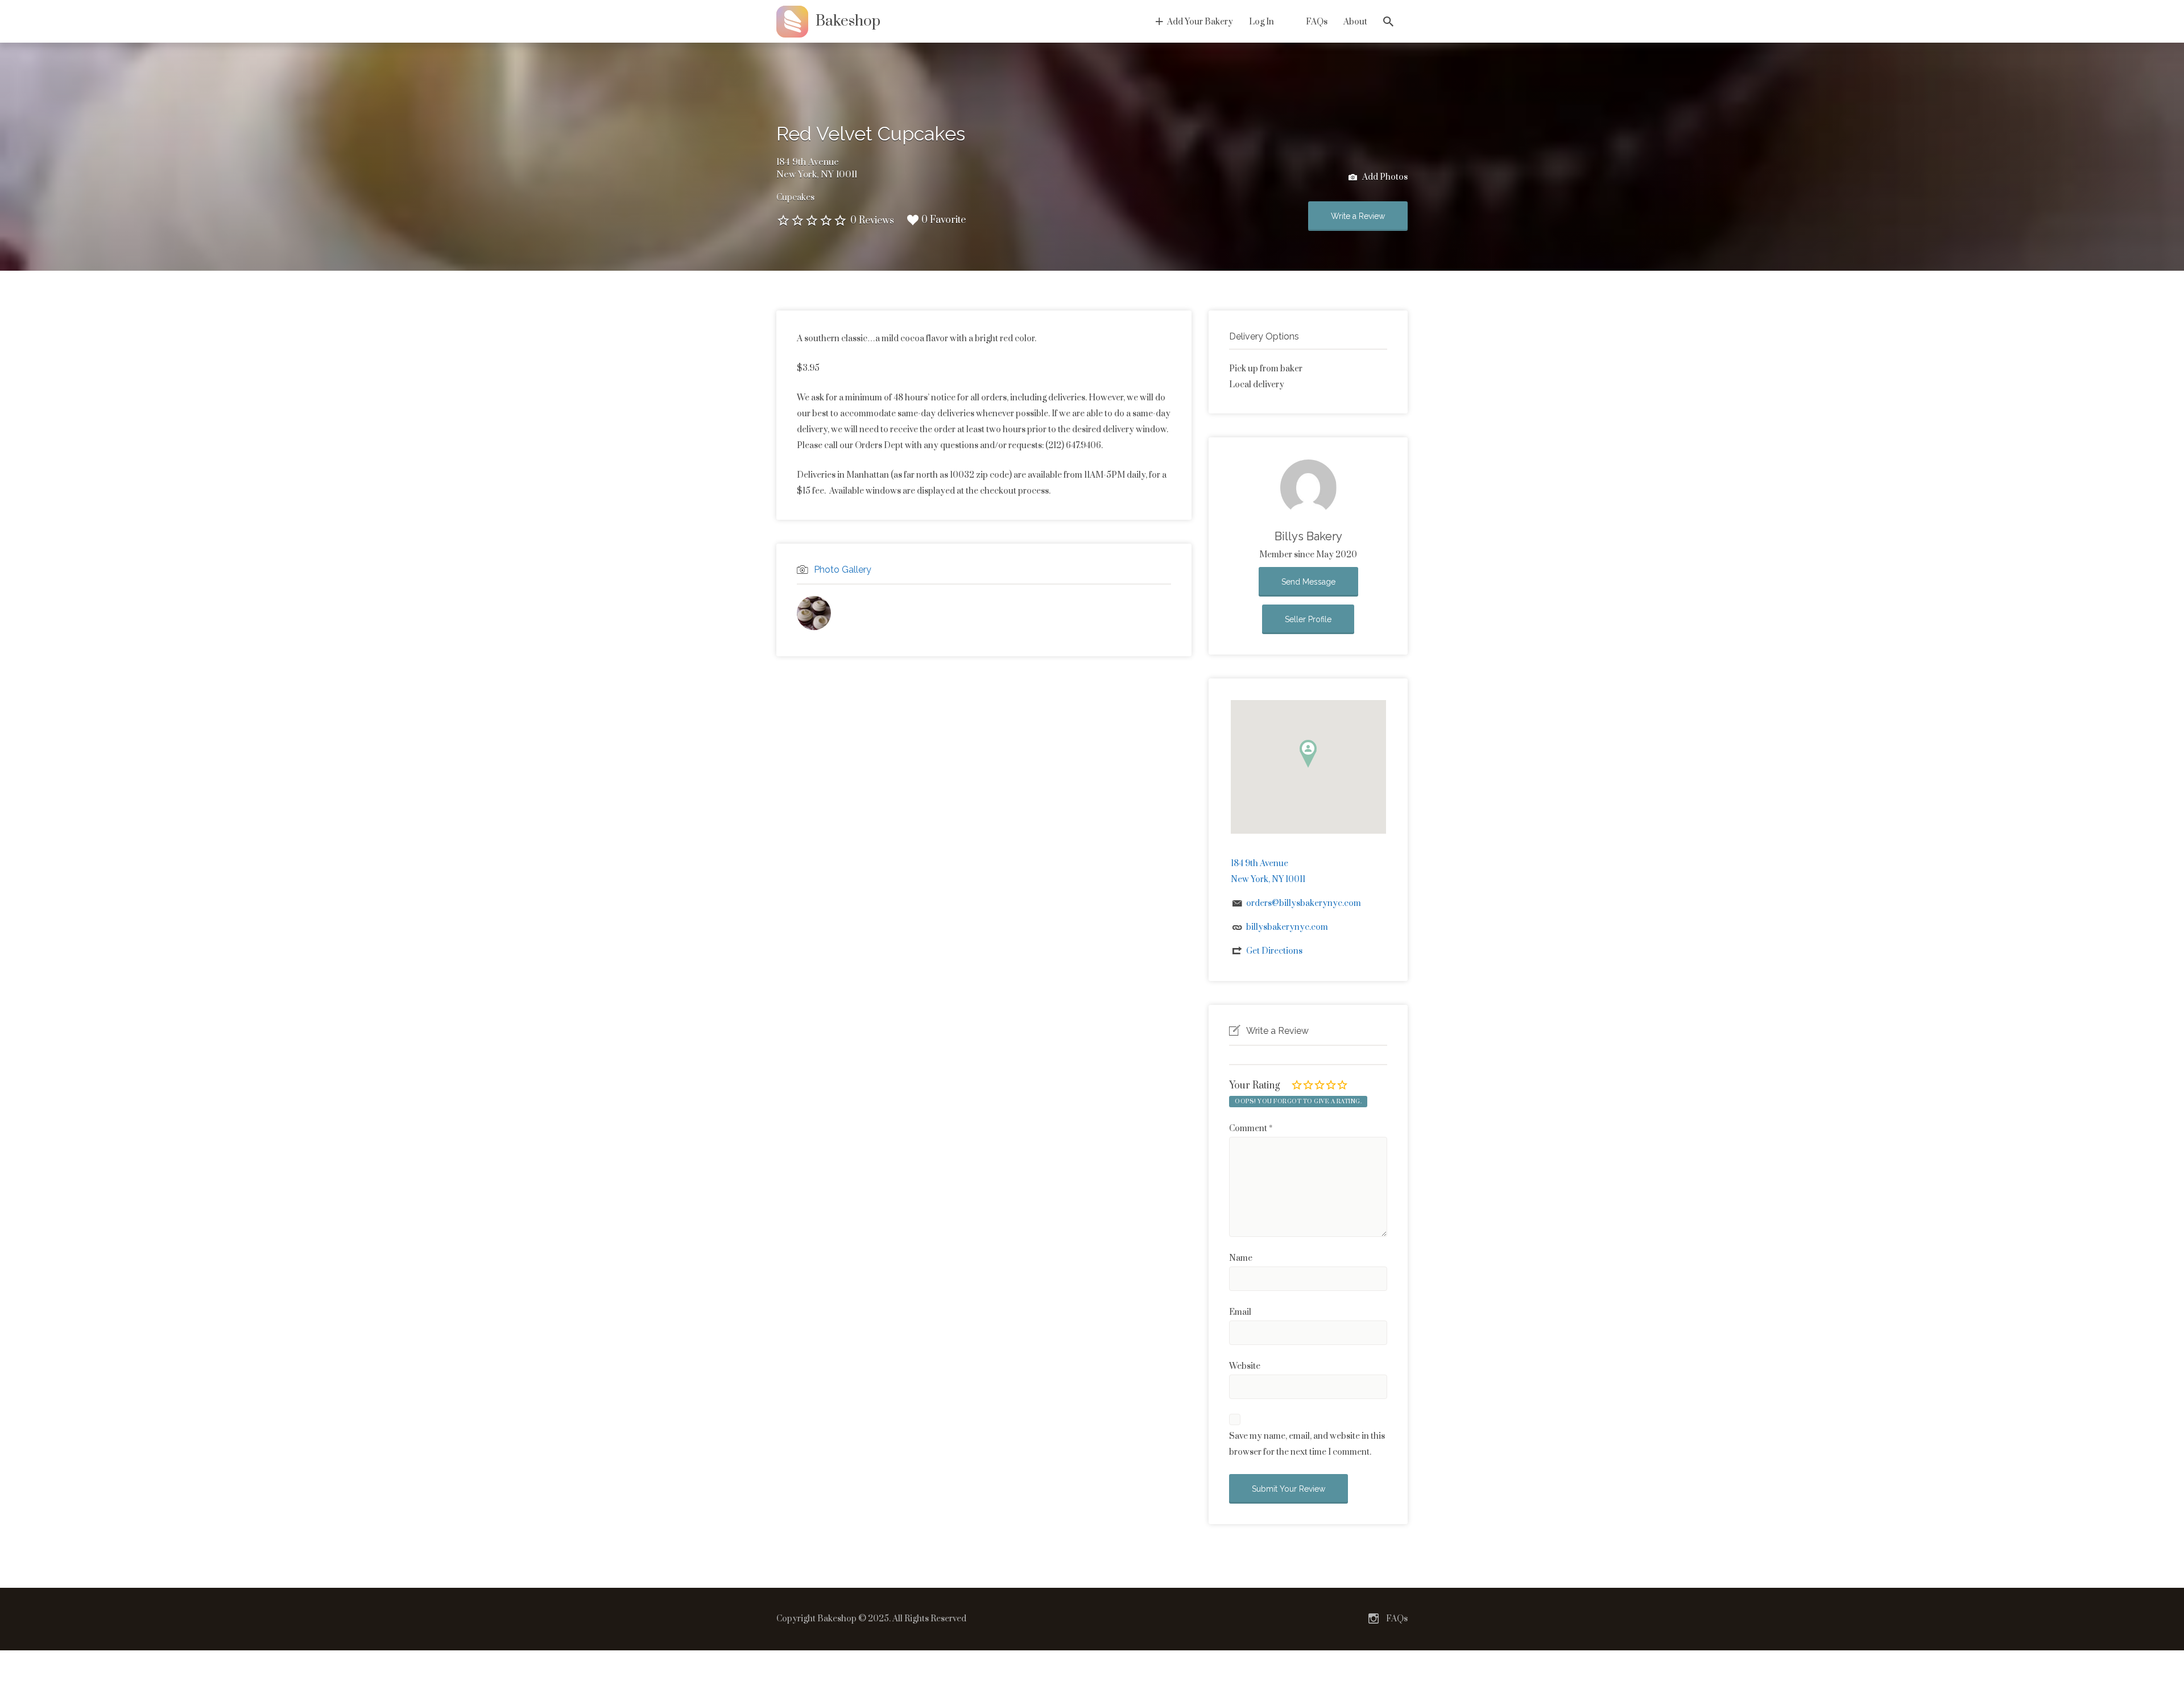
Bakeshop (848, 21)
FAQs (1317, 22)
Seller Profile (1308, 619)
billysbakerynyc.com (1287, 927)
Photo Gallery (843, 570)
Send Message (1308, 582)
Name (1241, 1258)
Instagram (1374, 1619)
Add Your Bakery (1200, 22)
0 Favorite (944, 220)
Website (1245, 1366)
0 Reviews (872, 221)
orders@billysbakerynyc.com (1304, 903)
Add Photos (1384, 177)
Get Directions (1274, 951)
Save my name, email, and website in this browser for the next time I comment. (1307, 1444)
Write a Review (1358, 216)
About (1355, 22)
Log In (1261, 22)
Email (1240, 1312)
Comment (1251, 1129)
